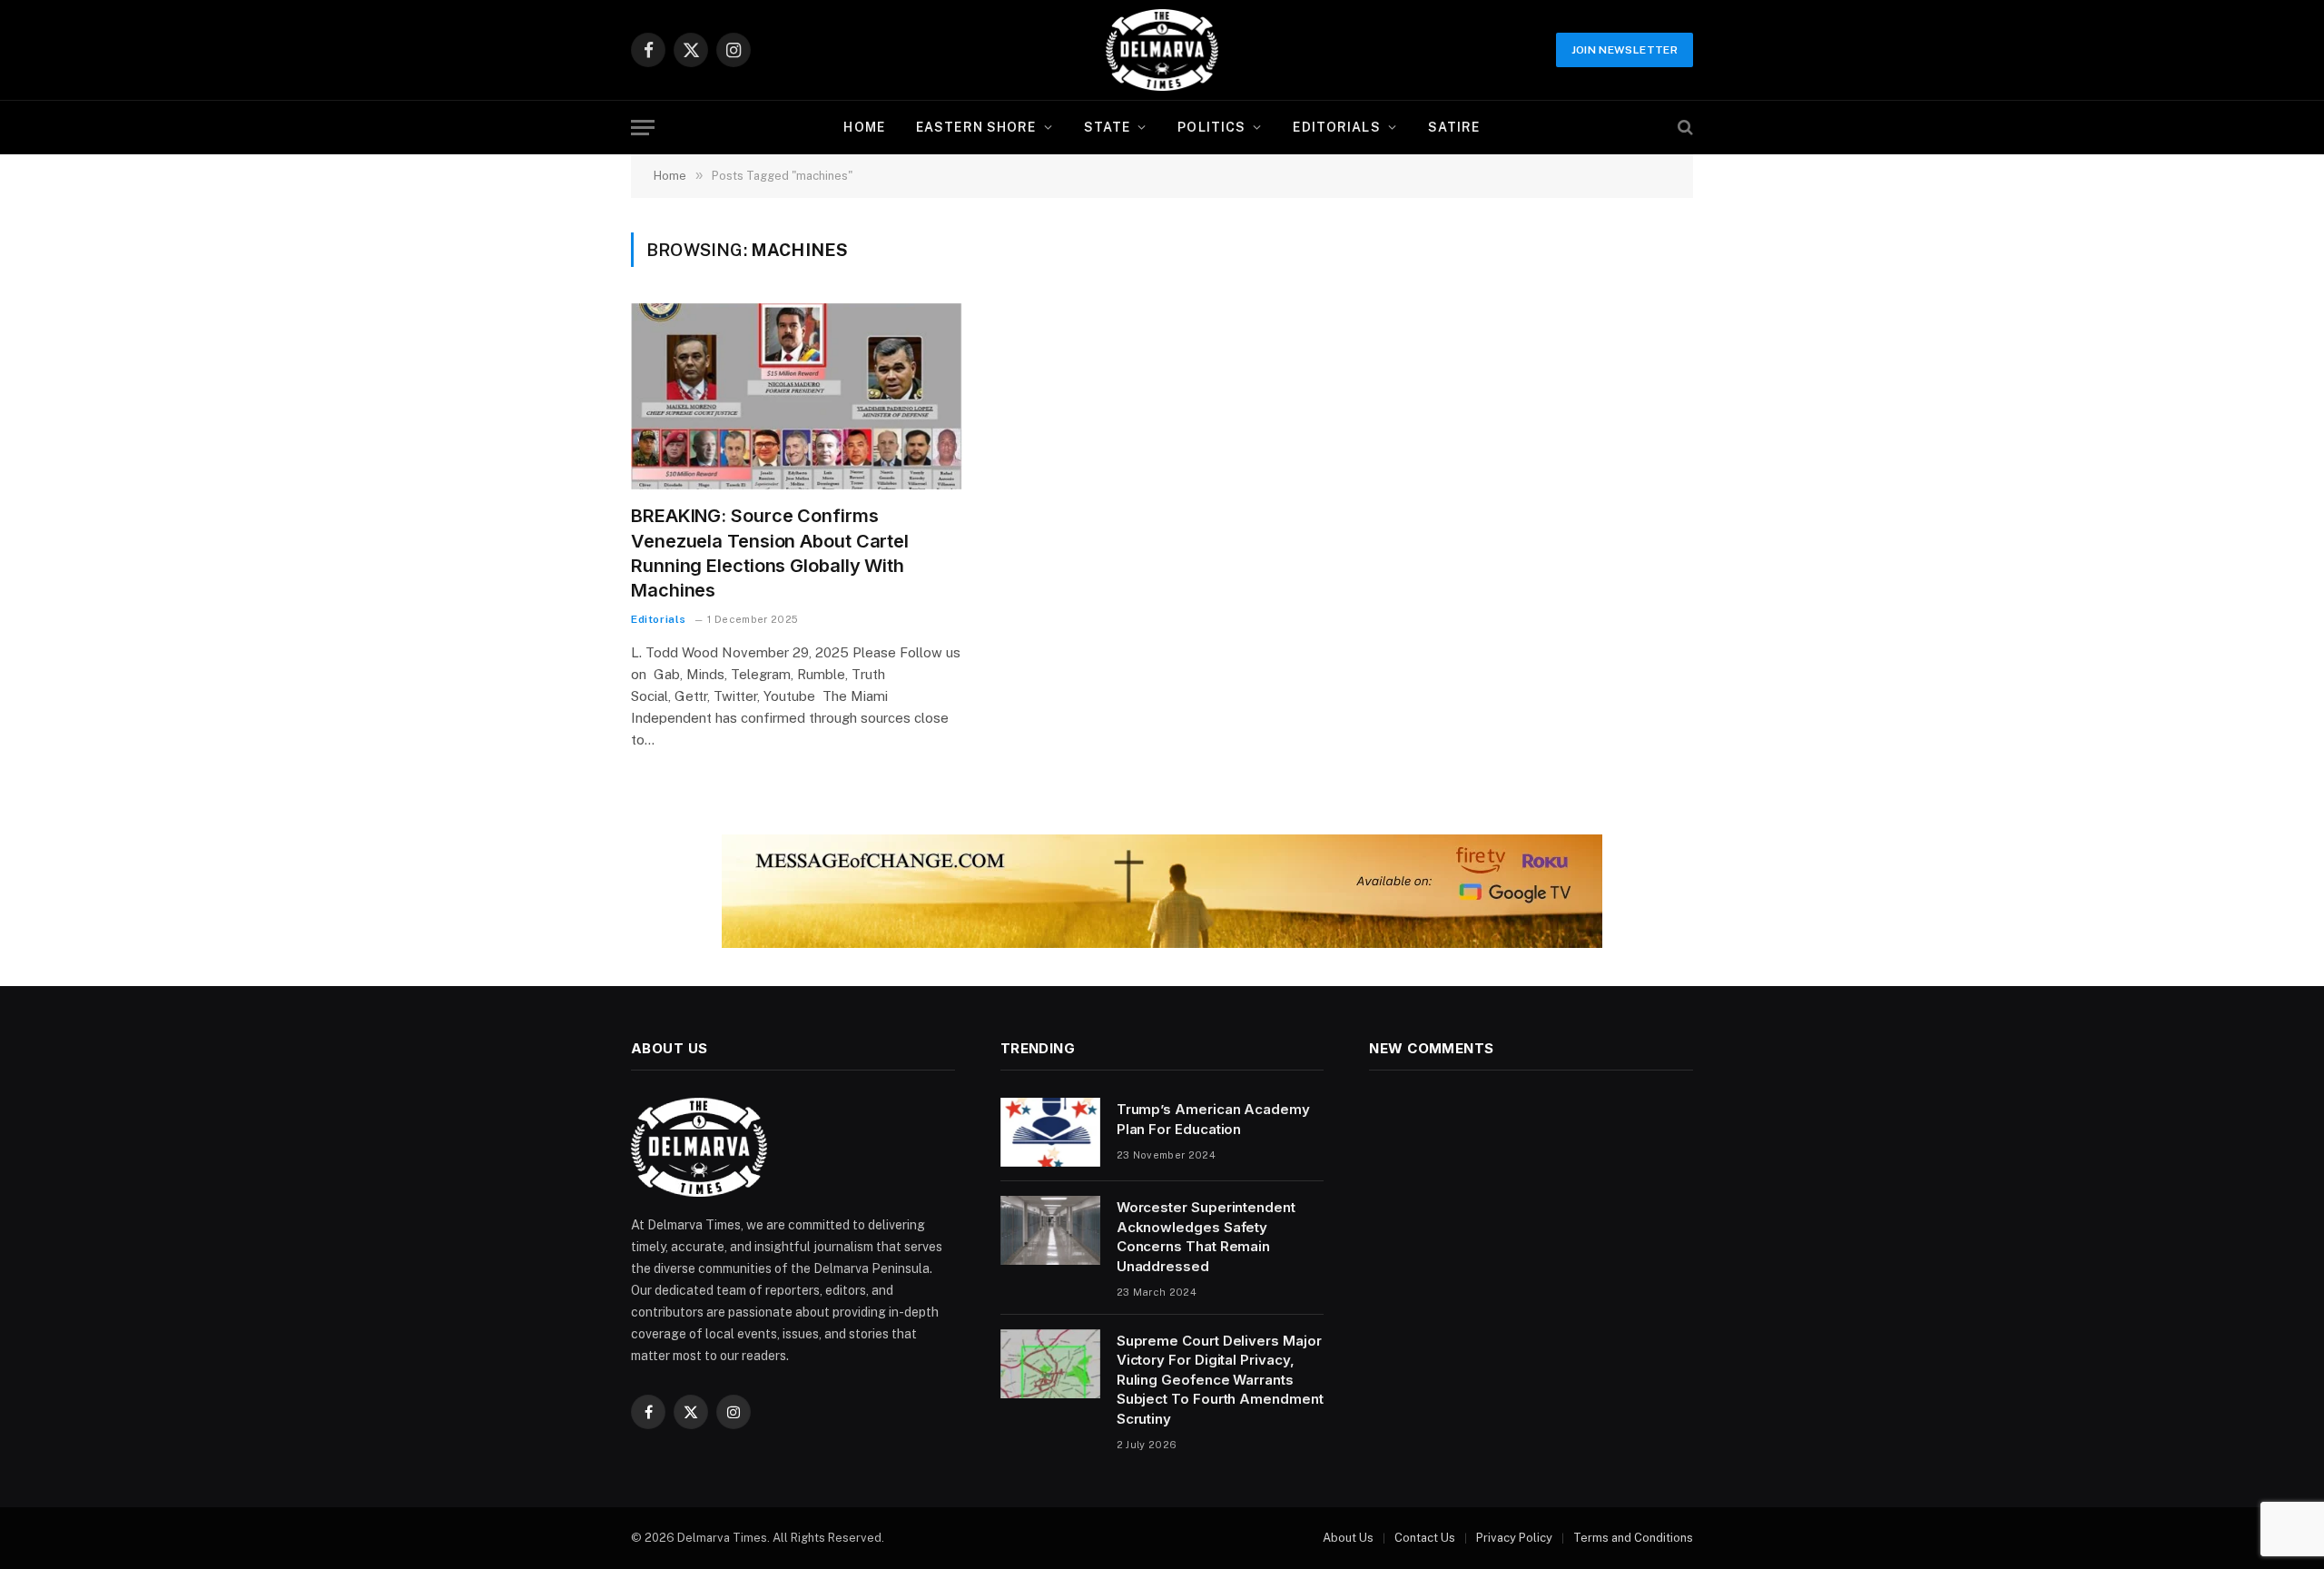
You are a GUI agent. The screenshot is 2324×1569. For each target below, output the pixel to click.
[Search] (1684, 128)
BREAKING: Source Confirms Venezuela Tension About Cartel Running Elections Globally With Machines (770, 553)
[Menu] (643, 128)
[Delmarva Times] (1162, 50)
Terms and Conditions (1633, 1538)
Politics (1211, 127)
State (1108, 127)
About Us (1348, 1538)
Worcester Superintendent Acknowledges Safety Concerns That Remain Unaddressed (1206, 1236)
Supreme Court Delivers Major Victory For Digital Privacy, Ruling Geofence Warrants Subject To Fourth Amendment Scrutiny (1220, 1380)
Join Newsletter (1625, 50)
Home (864, 127)
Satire (1454, 127)
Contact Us (1425, 1538)
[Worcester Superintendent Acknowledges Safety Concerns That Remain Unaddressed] (1050, 1230)
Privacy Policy (1514, 1538)
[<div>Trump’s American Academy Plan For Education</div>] (1050, 1132)
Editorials (1336, 127)
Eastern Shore (976, 127)
